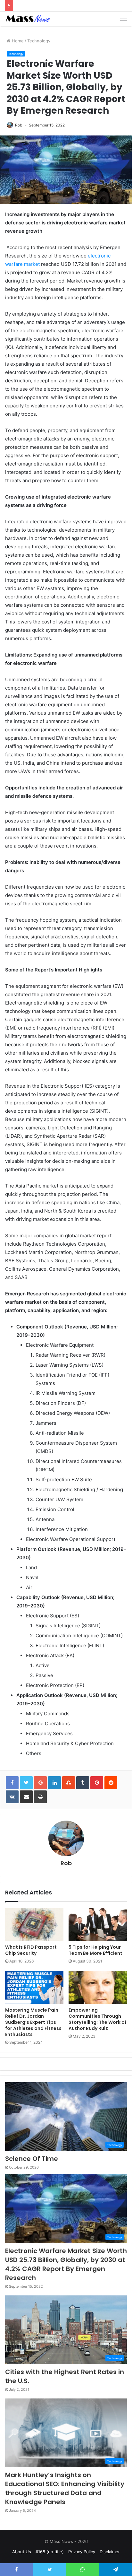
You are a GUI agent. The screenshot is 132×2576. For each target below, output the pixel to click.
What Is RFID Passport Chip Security (31, 1950)
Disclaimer (110, 2552)
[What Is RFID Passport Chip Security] (34, 1925)
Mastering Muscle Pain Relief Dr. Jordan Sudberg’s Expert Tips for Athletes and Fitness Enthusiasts (33, 2022)
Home (17, 41)
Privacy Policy (82, 2552)
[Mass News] (27, 19)
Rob (19, 125)
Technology (39, 41)
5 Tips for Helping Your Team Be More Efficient (95, 1950)
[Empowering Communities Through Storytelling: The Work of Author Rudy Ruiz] (98, 1987)
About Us (22, 2552)
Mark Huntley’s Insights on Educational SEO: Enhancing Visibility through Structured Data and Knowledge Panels (65, 2488)
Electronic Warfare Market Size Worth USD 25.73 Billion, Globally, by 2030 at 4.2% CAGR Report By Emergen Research (66, 2264)
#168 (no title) (50, 2552)
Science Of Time (32, 2159)
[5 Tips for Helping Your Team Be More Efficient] (98, 1925)
